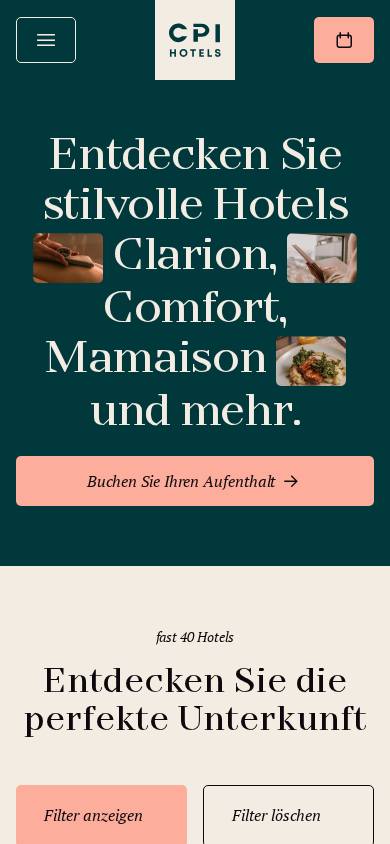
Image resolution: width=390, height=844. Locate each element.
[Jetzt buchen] (344, 40)
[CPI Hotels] (195, 40)
